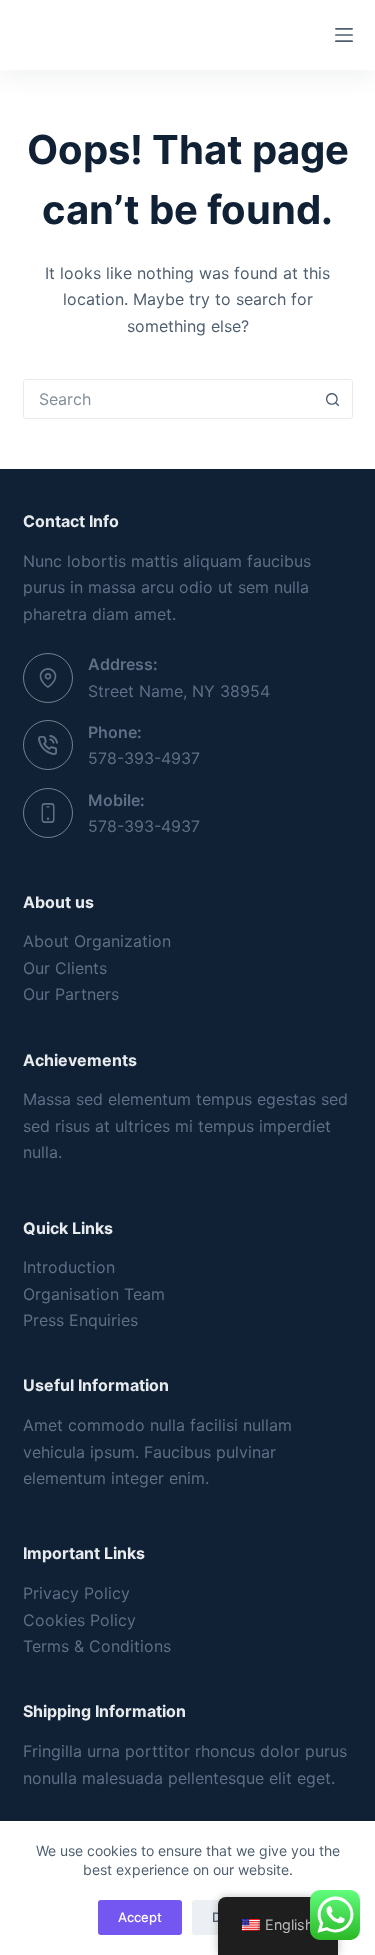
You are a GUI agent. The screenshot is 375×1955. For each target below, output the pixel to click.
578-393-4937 (144, 758)
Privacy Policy (76, 1593)
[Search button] (333, 399)
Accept (140, 1917)
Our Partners (71, 994)
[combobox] (169, 399)
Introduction (69, 1267)
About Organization (97, 941)
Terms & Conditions (97, 1646)
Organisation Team (94, 1294)
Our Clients (65, 968)
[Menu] (344, 35)
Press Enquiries (80, 1320)
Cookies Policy (79, 1620)
